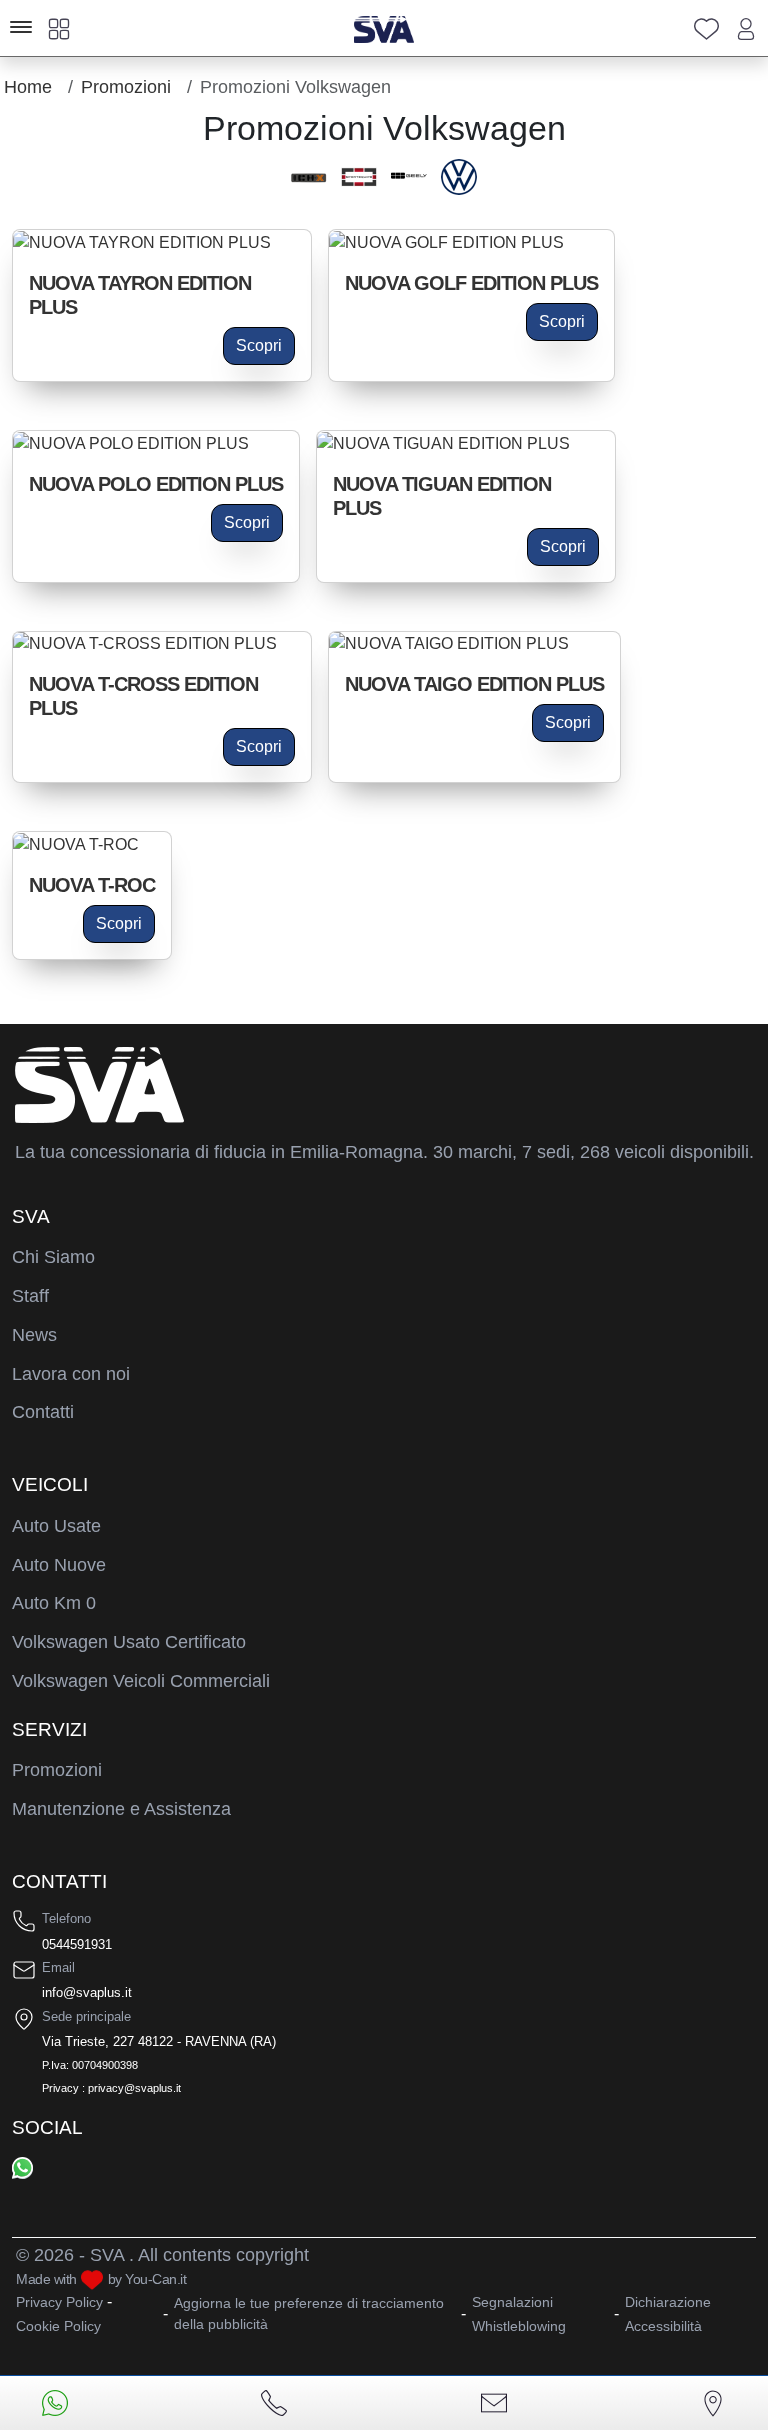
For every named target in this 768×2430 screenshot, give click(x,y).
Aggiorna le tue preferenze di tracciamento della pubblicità (309, 2313)
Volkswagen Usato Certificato (129, 1642)
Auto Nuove (59, 1565)
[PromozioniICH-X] (309, 177)
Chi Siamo (53, 1257)
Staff (30, 1296)
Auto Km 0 (54, 1603)
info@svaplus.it (87, 1992)
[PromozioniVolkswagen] (459, 177)
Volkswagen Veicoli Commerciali (141, 1681)
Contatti (43, 1412)
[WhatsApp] (22, 2167)
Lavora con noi (71, 1374)
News (34, 1335)
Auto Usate (56, 1526)
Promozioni (57, 1770)
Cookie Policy (58, 2326)
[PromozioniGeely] (409, 177)
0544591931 (77, 1944)
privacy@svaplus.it (134, 2088)
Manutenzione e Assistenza (121, 1809)
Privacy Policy (59, 2302)
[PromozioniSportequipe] (359, 177)
